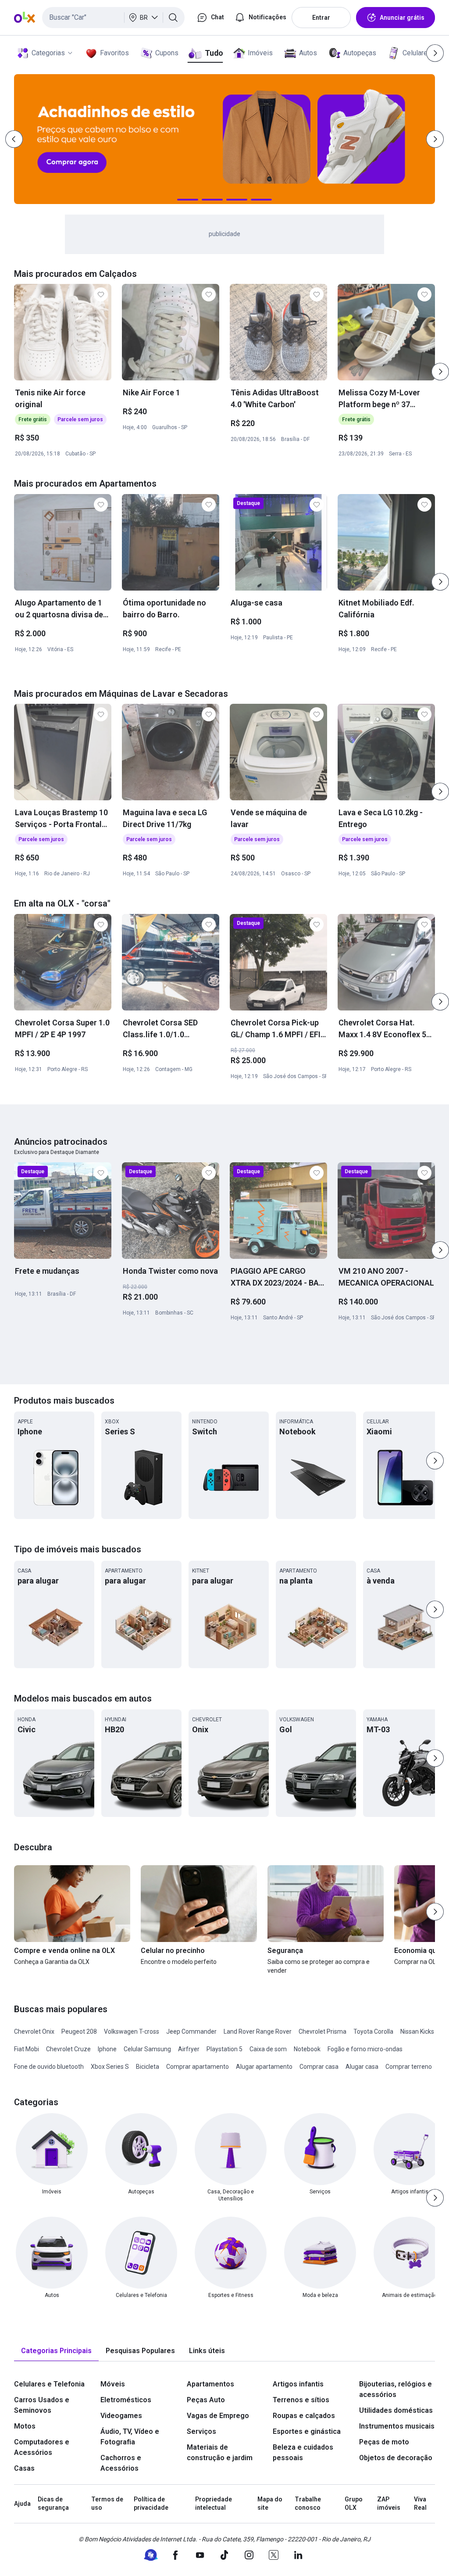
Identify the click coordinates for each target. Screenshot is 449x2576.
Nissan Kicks (417, 2031)
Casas (24, 2468)
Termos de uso (107, 2504)
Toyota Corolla (373, 2031)
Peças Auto (206, 2400)
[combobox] (113, 18)
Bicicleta (148, 2067)
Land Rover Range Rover (258, 2031)
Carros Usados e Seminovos (42, 2405)
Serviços (201, 2431)
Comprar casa (319, 2067)
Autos (308, 53)
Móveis (113, 2384)
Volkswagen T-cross (132, 2031)
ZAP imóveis (389, 2504)
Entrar (321, 18)
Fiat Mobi (27, 2049)
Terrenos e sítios (301, 2400)
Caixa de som (268, 2049)
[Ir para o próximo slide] (440, 372)
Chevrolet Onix (34, 2031)
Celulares (417, 53)
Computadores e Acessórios (42, 2447)
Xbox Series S (110, 2067)
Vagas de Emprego (218, 2416)
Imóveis (260, 53)
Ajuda (22, 2504)
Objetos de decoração (396, 2458)
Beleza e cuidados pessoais (303, 2452)
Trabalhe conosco (308, 2504)
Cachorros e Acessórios (121, 2463)
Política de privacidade (151, 2504)
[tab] (56, 2351)
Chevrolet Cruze (68, 2049)
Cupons (167, 53)
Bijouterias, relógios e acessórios (396, 2389)
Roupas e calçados (304, 2416)
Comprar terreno (409, 2067)
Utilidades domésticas (396, 2410)
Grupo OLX (354, 2504)
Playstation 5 (224, 2049)
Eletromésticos (126, 2400)
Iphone (107, 2049)
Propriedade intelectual (214, 2504)
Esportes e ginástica (307, 2431)
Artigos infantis (298, 2384)
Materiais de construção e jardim (220, 2452)
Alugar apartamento (264, 2067)
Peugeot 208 (79, 2031)
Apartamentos (210, 2384)
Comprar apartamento (198, 2067)
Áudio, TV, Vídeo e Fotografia (130, 2437)
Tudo (214, 53)
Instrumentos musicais (397, 2426)
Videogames (121, 2416)
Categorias (48, 53)
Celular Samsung (147, 2049)
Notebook (307, 2049)
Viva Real (420, 2504)
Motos (25, 2426)
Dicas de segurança (53, 2504)
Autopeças (360, 53)
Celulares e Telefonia (49, 2384)
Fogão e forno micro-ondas (365, 2049)
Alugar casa (362, 2067)
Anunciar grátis (402, 18)
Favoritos (114, 53)
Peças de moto (384, 2442)
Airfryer (189, 2049)
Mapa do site (270, 2504)
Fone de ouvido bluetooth (49, 2067)
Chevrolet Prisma (322, 2031)
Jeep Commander (191, 2031)
